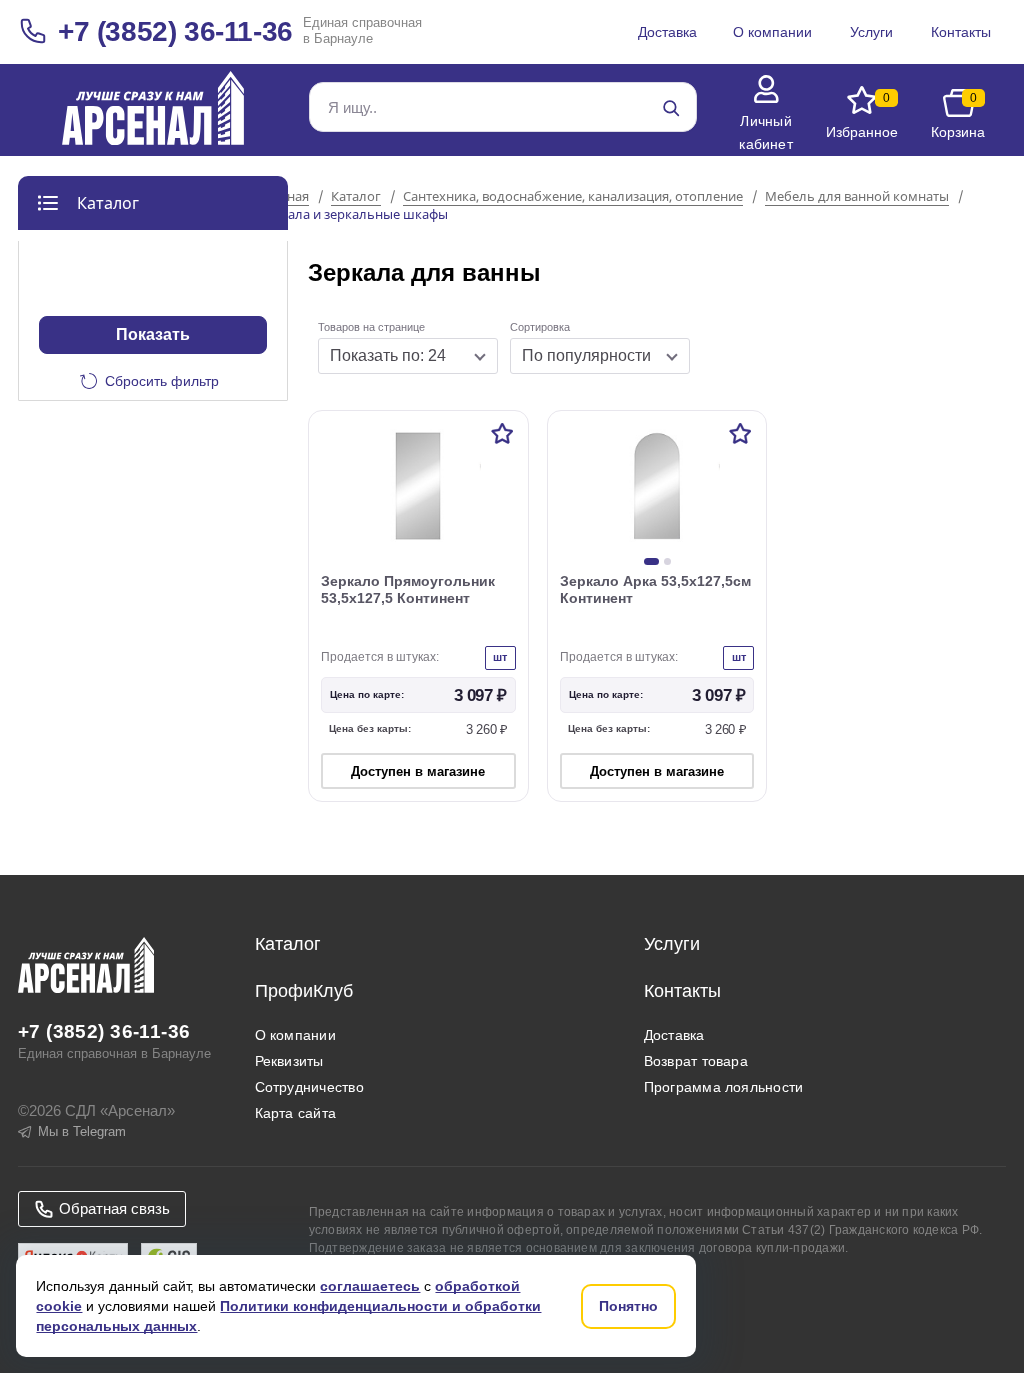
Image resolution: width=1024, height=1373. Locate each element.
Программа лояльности (724, 1087)
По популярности (586, 355)
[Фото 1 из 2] (651, 561)
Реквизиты (289, 1061)
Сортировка (540, 327)
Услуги (672, 944)
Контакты (682, 991)
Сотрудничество (309, 1087)
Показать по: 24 (388, 355)
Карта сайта (296, 1113)
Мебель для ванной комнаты (857, 197)
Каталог (356, 197)
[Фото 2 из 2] (667, 561)
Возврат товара (696, 1061)
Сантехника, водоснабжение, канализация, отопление (573, 197)
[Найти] (671, 108)
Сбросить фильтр (162, 381)
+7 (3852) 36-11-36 (175, 31)
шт (500, 657)
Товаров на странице (371, 327)
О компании (295, 1035)
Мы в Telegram (82, 1131)
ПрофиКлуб (304, 991)
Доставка (674, 1035)
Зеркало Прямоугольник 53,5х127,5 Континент (408, 589)
